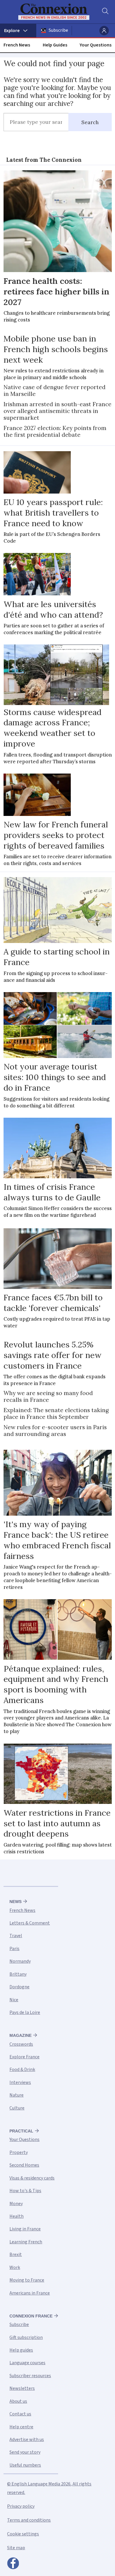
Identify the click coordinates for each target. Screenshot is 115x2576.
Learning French (26, 2242)
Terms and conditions (29, 2520)
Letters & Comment (30, 1923)
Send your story (25, 2452)
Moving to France (27, 2280)
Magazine (20, 2035)
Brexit (16, 2255)
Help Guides (55, 45)
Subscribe (58, 30)
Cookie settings (23, 2534)
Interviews (20, 2082)
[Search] (105, 12)
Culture (17, 2108)
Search (90, 122)
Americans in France (30, 2293)
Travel (16, 1936)
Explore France (24, 2057)
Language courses (27, 2363)
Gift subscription (26, 2337)
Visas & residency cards (32, 2178)
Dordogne (19, 1987)
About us (18, 2401)
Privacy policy (21, 2506)
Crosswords (21, 2044)
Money (16, 2204)
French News (17, 45)
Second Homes (24, 2165)
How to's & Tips (25, 2191)
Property (19, 2152)
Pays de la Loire (25, 2012)
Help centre (21, 2427)
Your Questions (96, 45)
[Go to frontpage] (54, 12)
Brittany (18, 1974)
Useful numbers (25, 2465)
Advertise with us (27, 2440)
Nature (17, 2095)
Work (15, 2267)
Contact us (20, 2414)
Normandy (20, 1961)
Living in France (25, 2229)
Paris (14, 1949)
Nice (14, 2000)
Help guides (21, 2350)
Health (17, 2216)
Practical (21, 2131)
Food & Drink (22, 2070)
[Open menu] (18, 31)
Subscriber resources (30, 2376)
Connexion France (31, 2316)
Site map (16, 2548)
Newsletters (22, 2388)
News (15, 1902)
